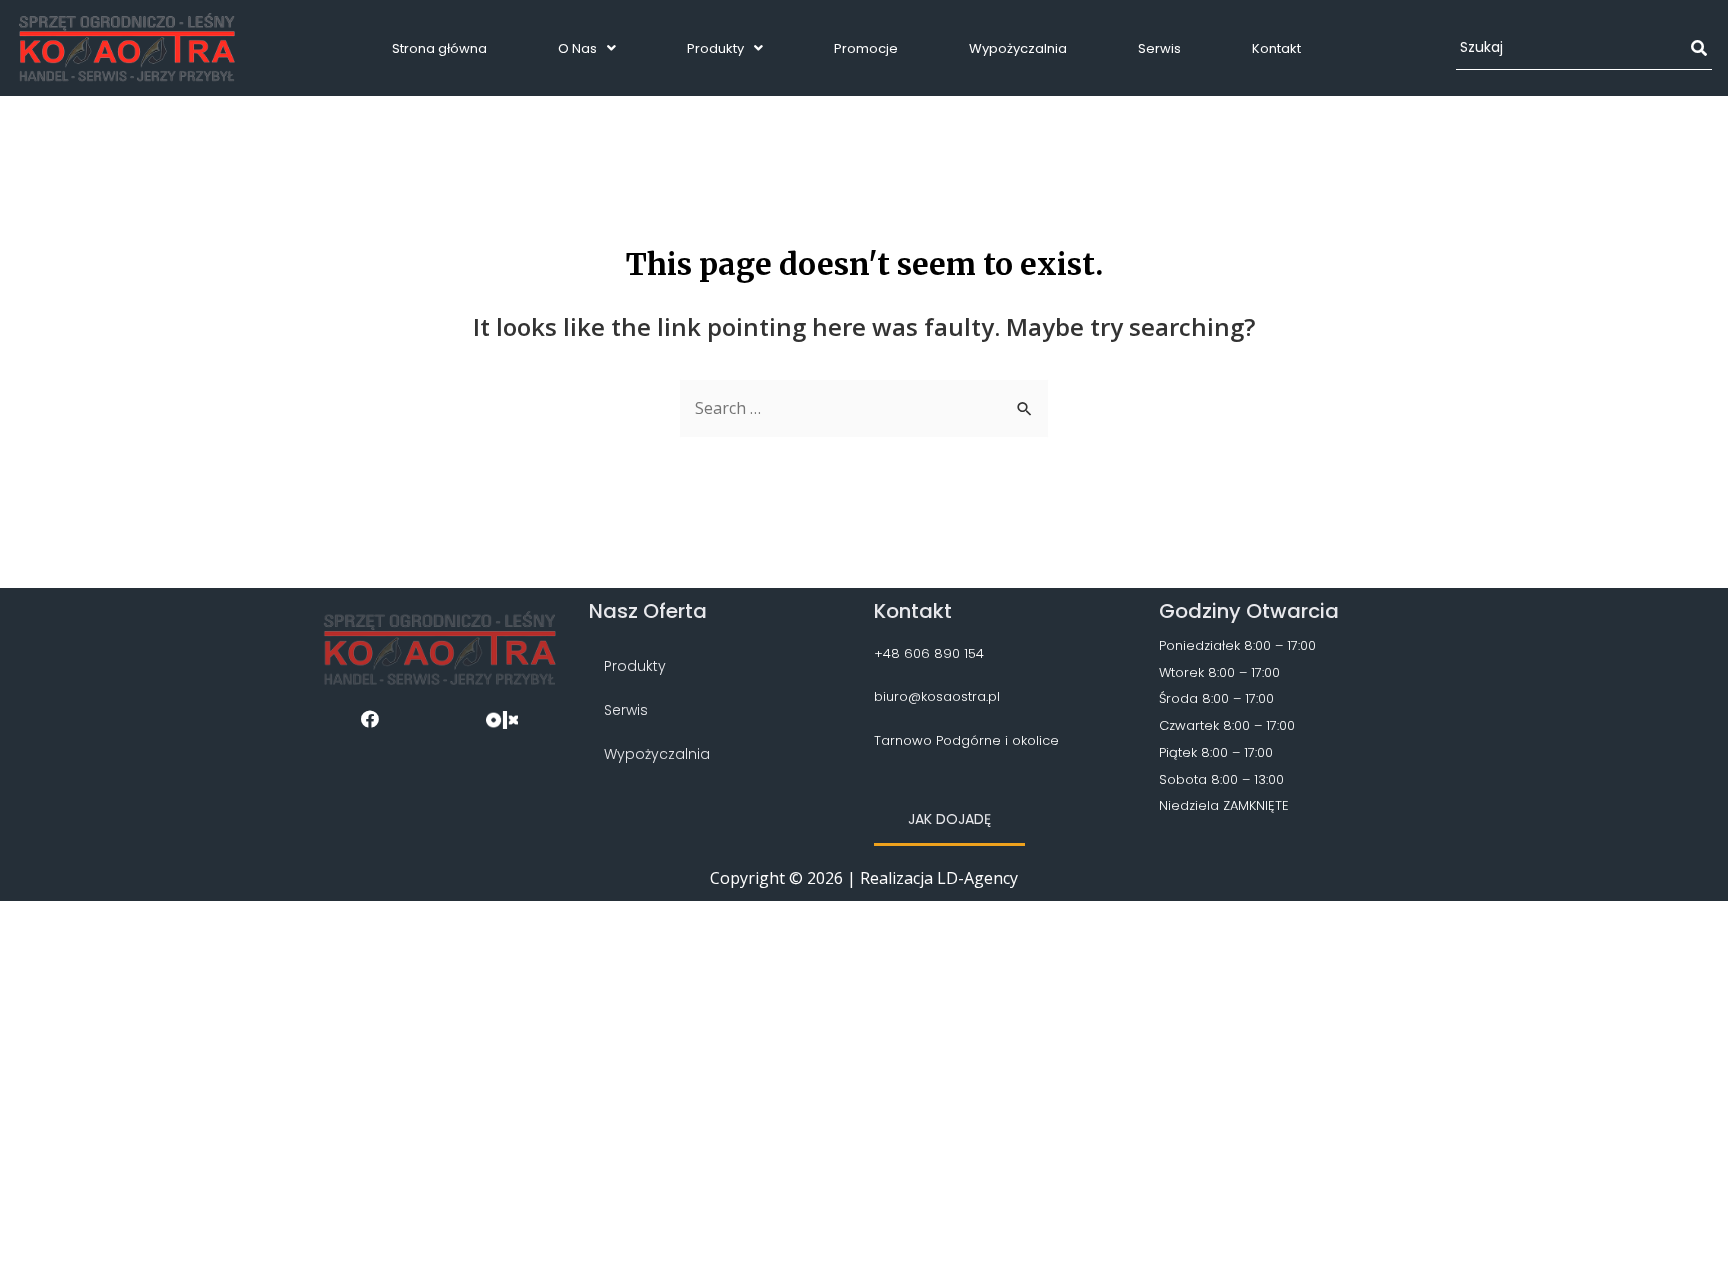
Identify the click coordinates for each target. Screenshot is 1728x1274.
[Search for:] (864, 408)
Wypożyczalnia (1018, 48)
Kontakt (1276, 48)
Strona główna (439, 48)
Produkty (715, 48)
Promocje (866, 48)
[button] (949, 820)
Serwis (1159, 48)
